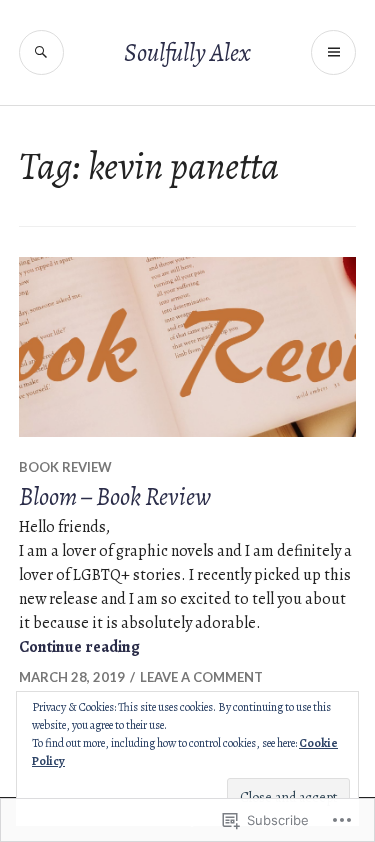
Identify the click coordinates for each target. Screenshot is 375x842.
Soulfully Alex (187, 53)
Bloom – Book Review (115, 497)
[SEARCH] (41, 52)
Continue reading (79, 647)
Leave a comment (201, 677)
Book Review (65, 467)
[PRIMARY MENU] (333, 52)
